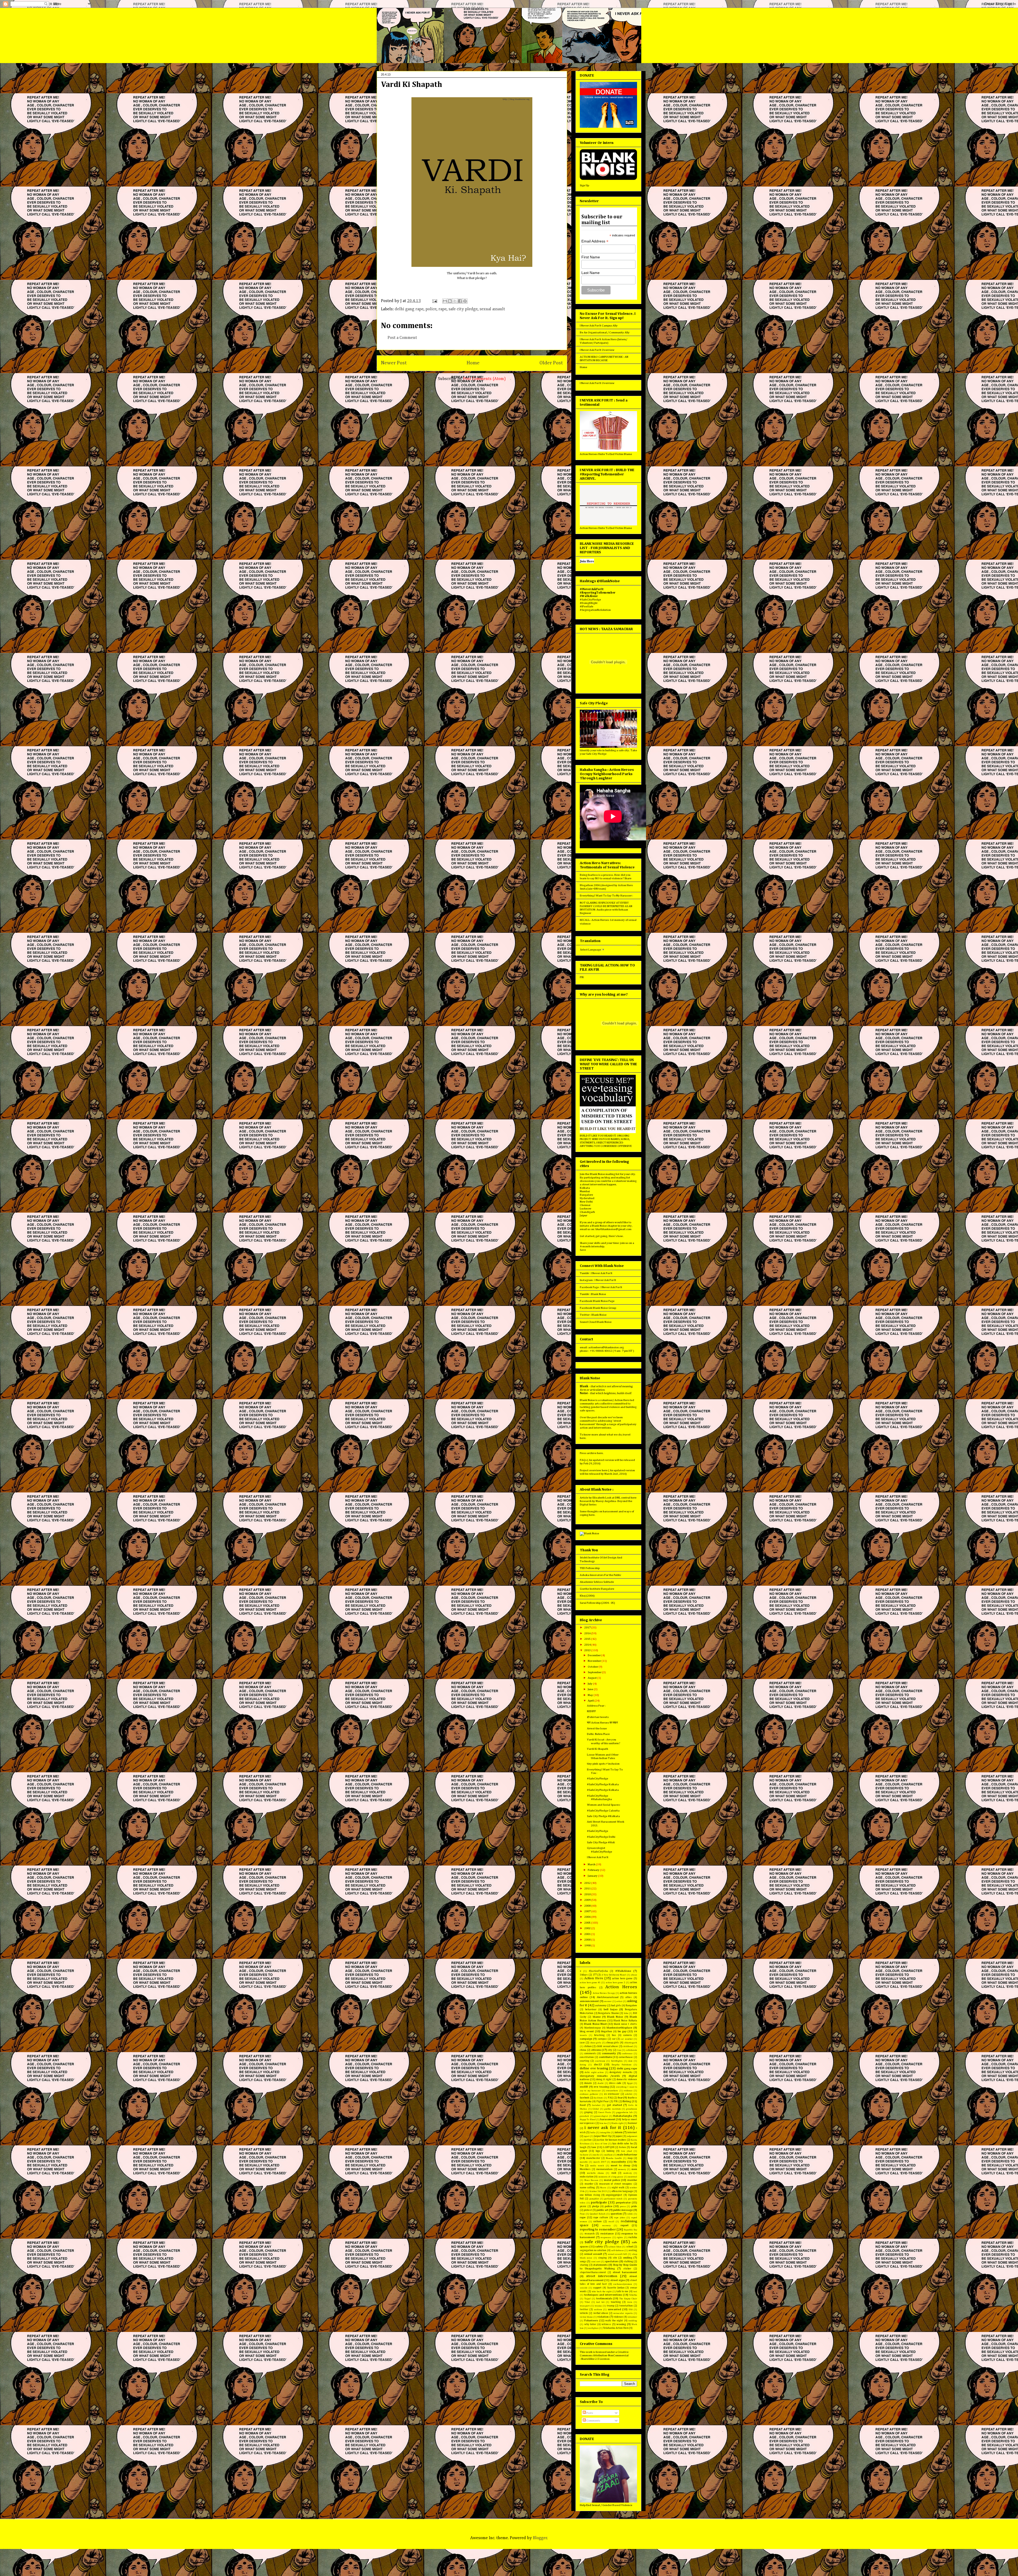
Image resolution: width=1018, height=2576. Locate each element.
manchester (593, 2158)
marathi (584, 2162)
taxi (635, 2292)
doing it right (604, 2079)
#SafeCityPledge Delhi (601, 1837)
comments (590, 2053)
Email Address (595, 241)
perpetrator (623, 2202)
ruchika (633, 2237)
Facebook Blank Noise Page (597, 1301)
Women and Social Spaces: (604, 1805)
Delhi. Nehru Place (598, 1734)
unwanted (615, 2309)
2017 (588, 1627)
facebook (584, 2098)
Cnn (619, 2050)
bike (626, 2013)
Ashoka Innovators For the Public (600, 1575)
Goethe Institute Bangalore (597, 1589)
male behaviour (627, 2155)
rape (443, 309)
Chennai (585, 1205)
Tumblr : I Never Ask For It (596, 1273)
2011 (588, 1888)
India (593, 2133)
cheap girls (613, 2043)
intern (619, 2132)
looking (611, 2151)
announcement (589, 2001)
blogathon (607, 2031)
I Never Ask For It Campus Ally (599, 326)
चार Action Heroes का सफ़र (602, 1723)
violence (618, 2317)
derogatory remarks (621, 2072)
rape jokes (620, 2218)
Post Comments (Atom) (484, 379)
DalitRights (617, 2061)
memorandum (604, 2169)
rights (620, 2237)
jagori (587, 2136)
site (615, 2258)
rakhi (630, 2214)
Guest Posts (605, 2112)
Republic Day (630, 2230)
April (591, 1701)
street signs (618, 2280)
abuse (634, 1975)
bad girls (616, 2005)
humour (632, 2123)
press (623, 2206)
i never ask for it (603, 2128)
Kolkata (585, 1188)
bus (614, 2035)
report (625, 2225)
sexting (633, 2250)
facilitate (598, 2098)
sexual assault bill (617, 2254)
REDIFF (591, 1711)
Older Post (551, 363)
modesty (628, 2173)
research (590, 2234)
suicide (584, 2288)
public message (623, 2210)
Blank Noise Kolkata (625, 2021)
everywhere (612, 2091)
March (592, 1864)
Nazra (603, 2188)
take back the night (602, 2292)
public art (602, 2210)
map (630, 2158)
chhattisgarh (631, 2043)
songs (583, 2261)
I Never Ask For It (598, 1857)
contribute (605, 2057)
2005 (588, 1923)
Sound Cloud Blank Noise (596, 1322)
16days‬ (584, 1975)
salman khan (615, 2247)
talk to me (622, 2291)
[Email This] (445, 301)
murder (589, 2184)
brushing (599, 2035)
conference (627, 2054)
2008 (588, 1906)
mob (614, 2173)
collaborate (631, 2050)
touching (616, 2302)
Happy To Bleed (588, 2120)
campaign (586, 2039)
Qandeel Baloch (598, 2214)
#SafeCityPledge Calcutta (603, 1811)
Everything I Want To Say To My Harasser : (606, 896)
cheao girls (596, 2043)
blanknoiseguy (593, 2028)
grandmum (632, 2109)
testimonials (604, 2298)
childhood (628, 2046)
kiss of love (601, 2144)
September (595, 1672)
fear (620, 2098)
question (616, 2214)
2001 (588, 1934)
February (594, 1870)
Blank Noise (615, 2017)
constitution (587, 2057)
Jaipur (583, 1215)
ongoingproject (614, 2195)
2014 (588, 1645)
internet (632, 2132)
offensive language (622, 2191)
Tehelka (633, 2295)
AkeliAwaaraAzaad (608, 1997)
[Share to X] (455, 301)
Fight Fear (603, 2101)
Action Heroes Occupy (604, 1993)
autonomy (601, 2005)
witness (606, 2324)
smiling (628, 2258)
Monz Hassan (591, 2180)
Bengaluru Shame (609, 2013)
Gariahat (596, 2105)
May (591, 1695)
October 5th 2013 (598, 2191)
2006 (588, 1917)
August (593, 1678)
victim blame (586, 2317)
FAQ (610, 2098)
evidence (628, 2091)
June (591, 1689)
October (593, 1667)
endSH (584, 2087)
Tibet (587, 2302)
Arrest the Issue (597, 1728)
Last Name (591, 273)
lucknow (584, 2155)
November (595, 1661)
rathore (598, 2221)
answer (608, 2001)
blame (597, 2017)
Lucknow (586, 1209)
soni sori (596, 2262)
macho (596, 2155)
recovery (606, 2226)
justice (588, 2140)
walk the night (614, 2321)
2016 (588, 1633)
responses (606, 2237)
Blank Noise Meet (595, 2024)
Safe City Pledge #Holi (601, 1842)
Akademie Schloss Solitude (597, 1582)
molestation (587, 2177)
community (609, 2053)
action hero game (622, 1978)
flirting (627, 2101)
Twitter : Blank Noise (593, 1315)
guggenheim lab (624, 2112)
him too (603, 2123)
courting (585, 2061)
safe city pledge (463, 309)
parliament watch (613, 2199)
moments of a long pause (611, 2177)
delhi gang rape (409, 309)
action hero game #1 (590, 1983)
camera (628, 2035)
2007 (588, 1911)
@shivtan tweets (598, 1717)
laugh (583, 2147)
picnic (583, 2206)
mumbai (632, 2180)
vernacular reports (623, 2313)
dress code (615, 2083)
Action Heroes (621, 1987)
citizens (596, 2050)
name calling (587, 2188)
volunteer (632, 2317)
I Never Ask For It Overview (597, 350)
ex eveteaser (612, 2094)
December (594, 1655)
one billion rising (590, 2195)
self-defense (617, 2250)
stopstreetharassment (593, 2272)
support (597, 2288)
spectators (612, 2261)
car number (627, 2039)
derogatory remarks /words (600, 2076)
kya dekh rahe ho (622, 2144)
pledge (596, 2206)
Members (585, 2169)
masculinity (619, 2162)
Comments (593, 2421)
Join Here (587, 561)
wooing (621, 2324)
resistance (607, 2233)
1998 (588, 1945)
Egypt (630, 2083)
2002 (588, 1928)
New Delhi (586, 1202)
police (431, 309)
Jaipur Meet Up (603, 2136)
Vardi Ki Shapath (598, 1749)
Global (596, 2109)
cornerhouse (626, 2057)
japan (619, 2136)
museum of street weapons (616, 2184)
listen (622, 2147)
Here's (613, 1236)
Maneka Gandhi (614, 2158)
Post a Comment (402, 338)
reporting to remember (598, 2230)
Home (473, 363)
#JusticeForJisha (598, 1971)
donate (588, 2083)
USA (631, 2310)
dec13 (598, 2064)
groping (589, 2112)
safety (599, 2246)
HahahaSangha (623, 2116)
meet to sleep (620, 2165)
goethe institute (613, 2109)
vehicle (584, 2313)
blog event (587, 2031)
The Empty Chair (628, 2299)
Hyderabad (587, 1198)
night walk (618, 2188)
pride (634, 2206)
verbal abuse (601, 2313)
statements (600, 2265)
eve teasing (601, 2087)
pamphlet (594, 2199)
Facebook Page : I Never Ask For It (601, 1287)
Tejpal (587, 2299)
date (630, 2061)
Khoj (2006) (587, 1596)
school (630, 2247)
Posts (589, 2413)
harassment (608, 2119)
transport (585, 2306)
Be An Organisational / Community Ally (605, 332)
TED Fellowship (590, 1568)
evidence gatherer (589, 2094)
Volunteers (591, 2320)
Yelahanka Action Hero (616, 2328)
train (630, 2302)
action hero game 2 (615, 1983)
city (610, 2050)
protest (588, 2210)
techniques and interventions (603, 2295)
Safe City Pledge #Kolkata (603, 1816)
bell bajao (611, 2009)
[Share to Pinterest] (465, 301)
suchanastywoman (623, 2284)
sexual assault (492, 309)
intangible (605, 2133)
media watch (597, 2166)
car (614, 2039)
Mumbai (585, 1191)
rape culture (601, 2217)
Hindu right (617, 2123)
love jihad (627, 2151)
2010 (588, 1894)
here (583, 1438)
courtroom (600, 2061)
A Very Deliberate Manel (614, 1975)
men (634, 2169)
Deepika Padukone (622, 2065)
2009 (588, 1900)
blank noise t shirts (625, 2024)
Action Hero (594, 1978)
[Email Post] (434, 301)
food (583, 2105)
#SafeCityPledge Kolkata (603, 1784)
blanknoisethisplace (619, 2028)
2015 (588, 1639)
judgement (632, 2136)
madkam (608, 2155)
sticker (627, 2269)
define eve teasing (594, 2068)
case (582, 2043)
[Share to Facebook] (460, 301)
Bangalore (586, 1195)
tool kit (600, 2302)
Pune (582, 2214)
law (594, 2147)
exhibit (629, 2094)
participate (599, 2202)
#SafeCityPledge (598, 1779)
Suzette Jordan (616, 2288)
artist (619, 2001)
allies (629, 1997)
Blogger (540, 2538)
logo (598, 2151)
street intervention (602, 2276)
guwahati (584, 2116)
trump (611, 2306)
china (583, 2050)
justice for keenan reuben (611, 2140)
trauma (598, 2306)
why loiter (590, 2324)
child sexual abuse (607, 2046)
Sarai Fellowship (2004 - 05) (597, 1603)
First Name (591, 257)
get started (614, 2105)
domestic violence (627, 2079)
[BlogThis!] (450, 301)
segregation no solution (593, 2250)
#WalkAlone (623, 1971)
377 (595, 1975)
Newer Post (394, 363)
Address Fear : (596, 1706)
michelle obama (595, 2173)
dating (583, 2065)
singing (602, 2258)
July (590, 1684)
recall (611, 2222)
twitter (584, 2309)
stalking (628, 2261)
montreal (633, 2177)
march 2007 (600, 2162)
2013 (588, 1650)
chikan (588, 2046)
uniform (598, 2310)
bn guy (622, 2031)
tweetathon (626, 2306)
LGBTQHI (609, 2147)
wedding (633, 2321)
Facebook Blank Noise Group (598, 1308)
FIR (582, 977)
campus (602, 2039)
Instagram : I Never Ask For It (598, 1280)
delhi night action (594, 2072)
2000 (588, 1940)
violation (603, 2317)
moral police (612, 2180)
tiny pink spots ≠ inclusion (603, 1764)
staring (584, 2265)
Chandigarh (587, 1212)
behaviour (591, 2009)
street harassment (625, 2272)
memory (622, 2169)
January (593, 1876)
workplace (593, 2328)
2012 (588, 1883)
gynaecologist (601, 2116)
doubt (600, 2083)
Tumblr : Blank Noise (593, 1294)
